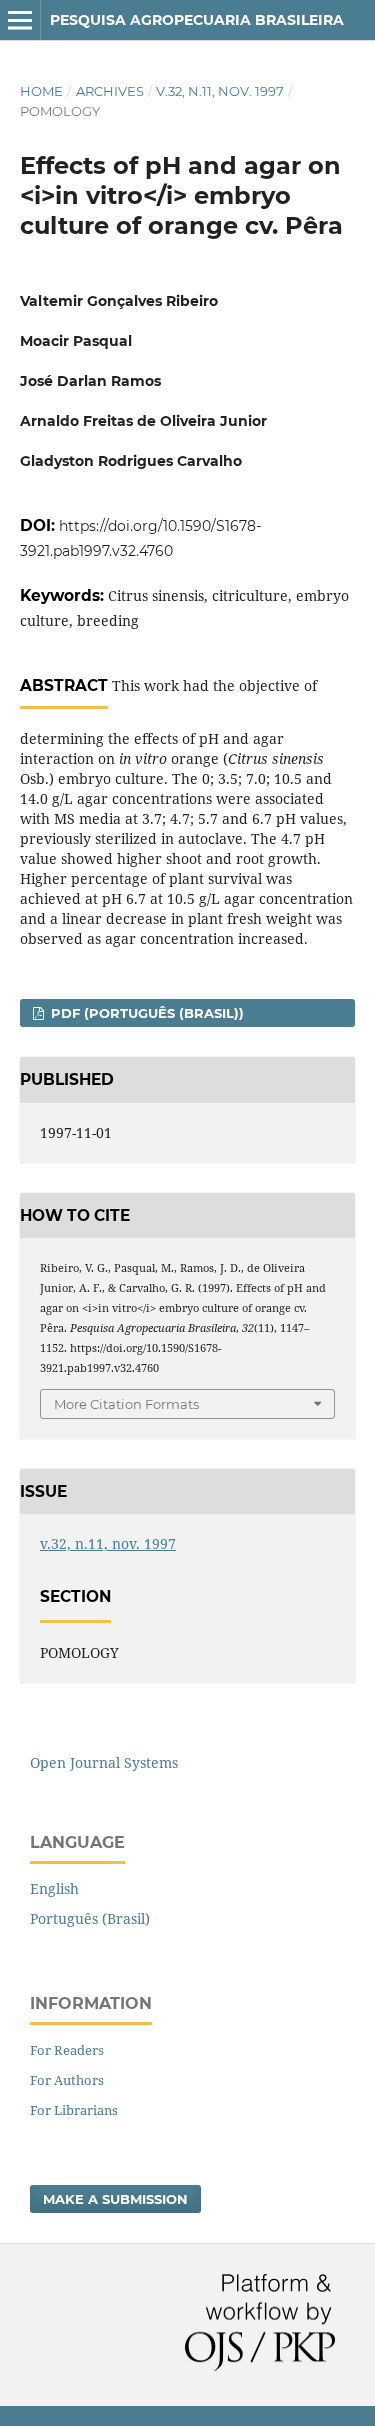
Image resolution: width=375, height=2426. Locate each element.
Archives (110, 91)
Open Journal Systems (104, 1762)
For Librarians (74, 2110)
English (54, 1888)
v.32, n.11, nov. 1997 (220, 91)
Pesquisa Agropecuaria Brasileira (197, 20)
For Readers (67, 2050)
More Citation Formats (126, 1404)
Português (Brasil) (90, 1918)
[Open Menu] (20, 20)
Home (41, 91)
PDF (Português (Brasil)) (145, 1013)
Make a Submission (115, 2199)
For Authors (67, 2080)
